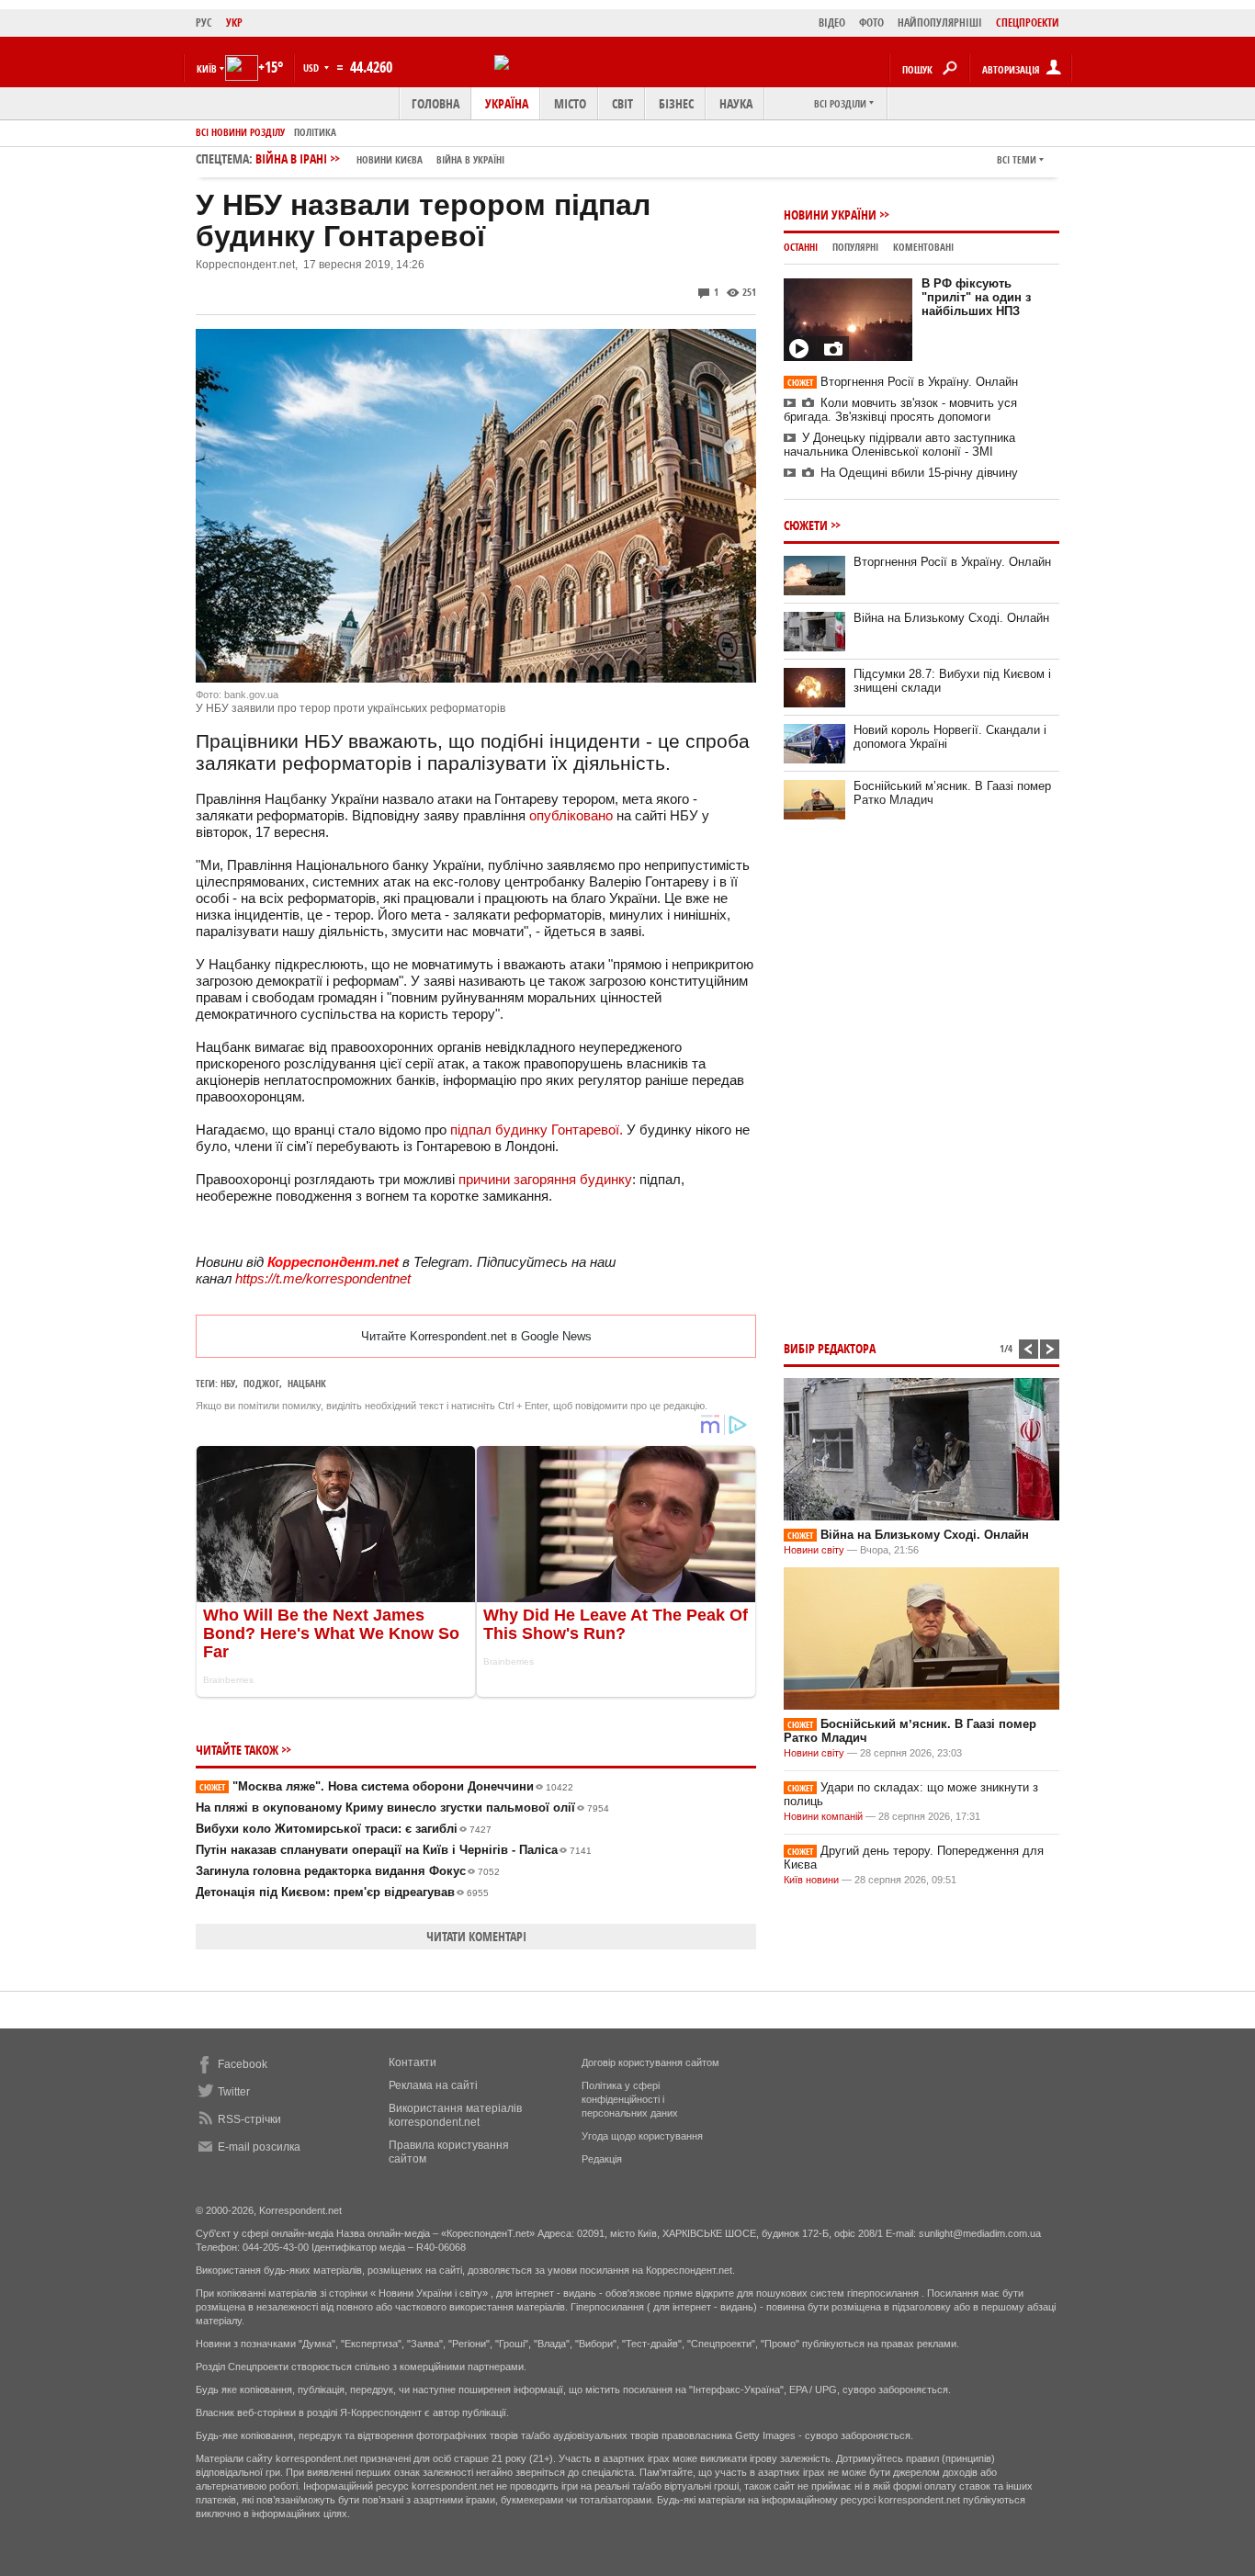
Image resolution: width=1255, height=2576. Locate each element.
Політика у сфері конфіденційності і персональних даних (630, 2099)
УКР (234, 23)
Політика (315, 132)
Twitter (234, 2092)
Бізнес (676, 103)
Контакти (413, 2062)
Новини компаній (823, 1816)
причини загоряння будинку (545, 1179)
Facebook (243, 2064)
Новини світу (814, 1550)
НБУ (228, 1383)
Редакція (602, 2159)
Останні (801, 247)
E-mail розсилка (259, 2147)
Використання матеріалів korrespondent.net (455, 2115)
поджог (261, 1383)
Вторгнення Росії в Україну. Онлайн (903, 382)
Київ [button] (207, 68)
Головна (435, 103)
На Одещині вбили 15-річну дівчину (919, 473)
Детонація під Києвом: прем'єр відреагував (342, 1892)
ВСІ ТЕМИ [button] (1017, 159)
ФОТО (871, 23)
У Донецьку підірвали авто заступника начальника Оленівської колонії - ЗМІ (899, 445)
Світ (622, 103)
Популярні (855, 247)
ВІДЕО (832, 23)
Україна (507, 103)
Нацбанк (307, 1383)
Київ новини (811, 1880)
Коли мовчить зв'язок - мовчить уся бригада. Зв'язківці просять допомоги (900, 410)
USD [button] (312, 68)
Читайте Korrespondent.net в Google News (476, 1336)
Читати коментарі (476, 1936)
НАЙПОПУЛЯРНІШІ (940, 23)
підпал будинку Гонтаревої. (537, 1130)
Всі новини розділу (240, 132)
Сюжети (806, 525)
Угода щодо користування (642, 2136)
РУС (204, 23)
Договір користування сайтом (650, 2062)
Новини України (830, 215)
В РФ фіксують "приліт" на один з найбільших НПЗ (976, 297)
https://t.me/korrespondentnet (323, 1278)
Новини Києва (390, 159)
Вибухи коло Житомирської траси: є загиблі (344, 1829)
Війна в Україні (470, 159)
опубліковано (571, 815)
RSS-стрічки (249, 2119)
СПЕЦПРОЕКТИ (1028, 23)
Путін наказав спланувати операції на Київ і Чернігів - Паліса (394, 1850)
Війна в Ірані (380, 158)
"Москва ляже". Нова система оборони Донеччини (386, 1786)
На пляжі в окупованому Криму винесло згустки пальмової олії (402, 1808)
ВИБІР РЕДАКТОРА (830, 1348)
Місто (570, 103)
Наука (736, 103)
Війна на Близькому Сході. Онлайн (951, 618)
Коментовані (923, 247)
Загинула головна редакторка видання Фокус (348, 1871)
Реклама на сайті (433, 2085)
